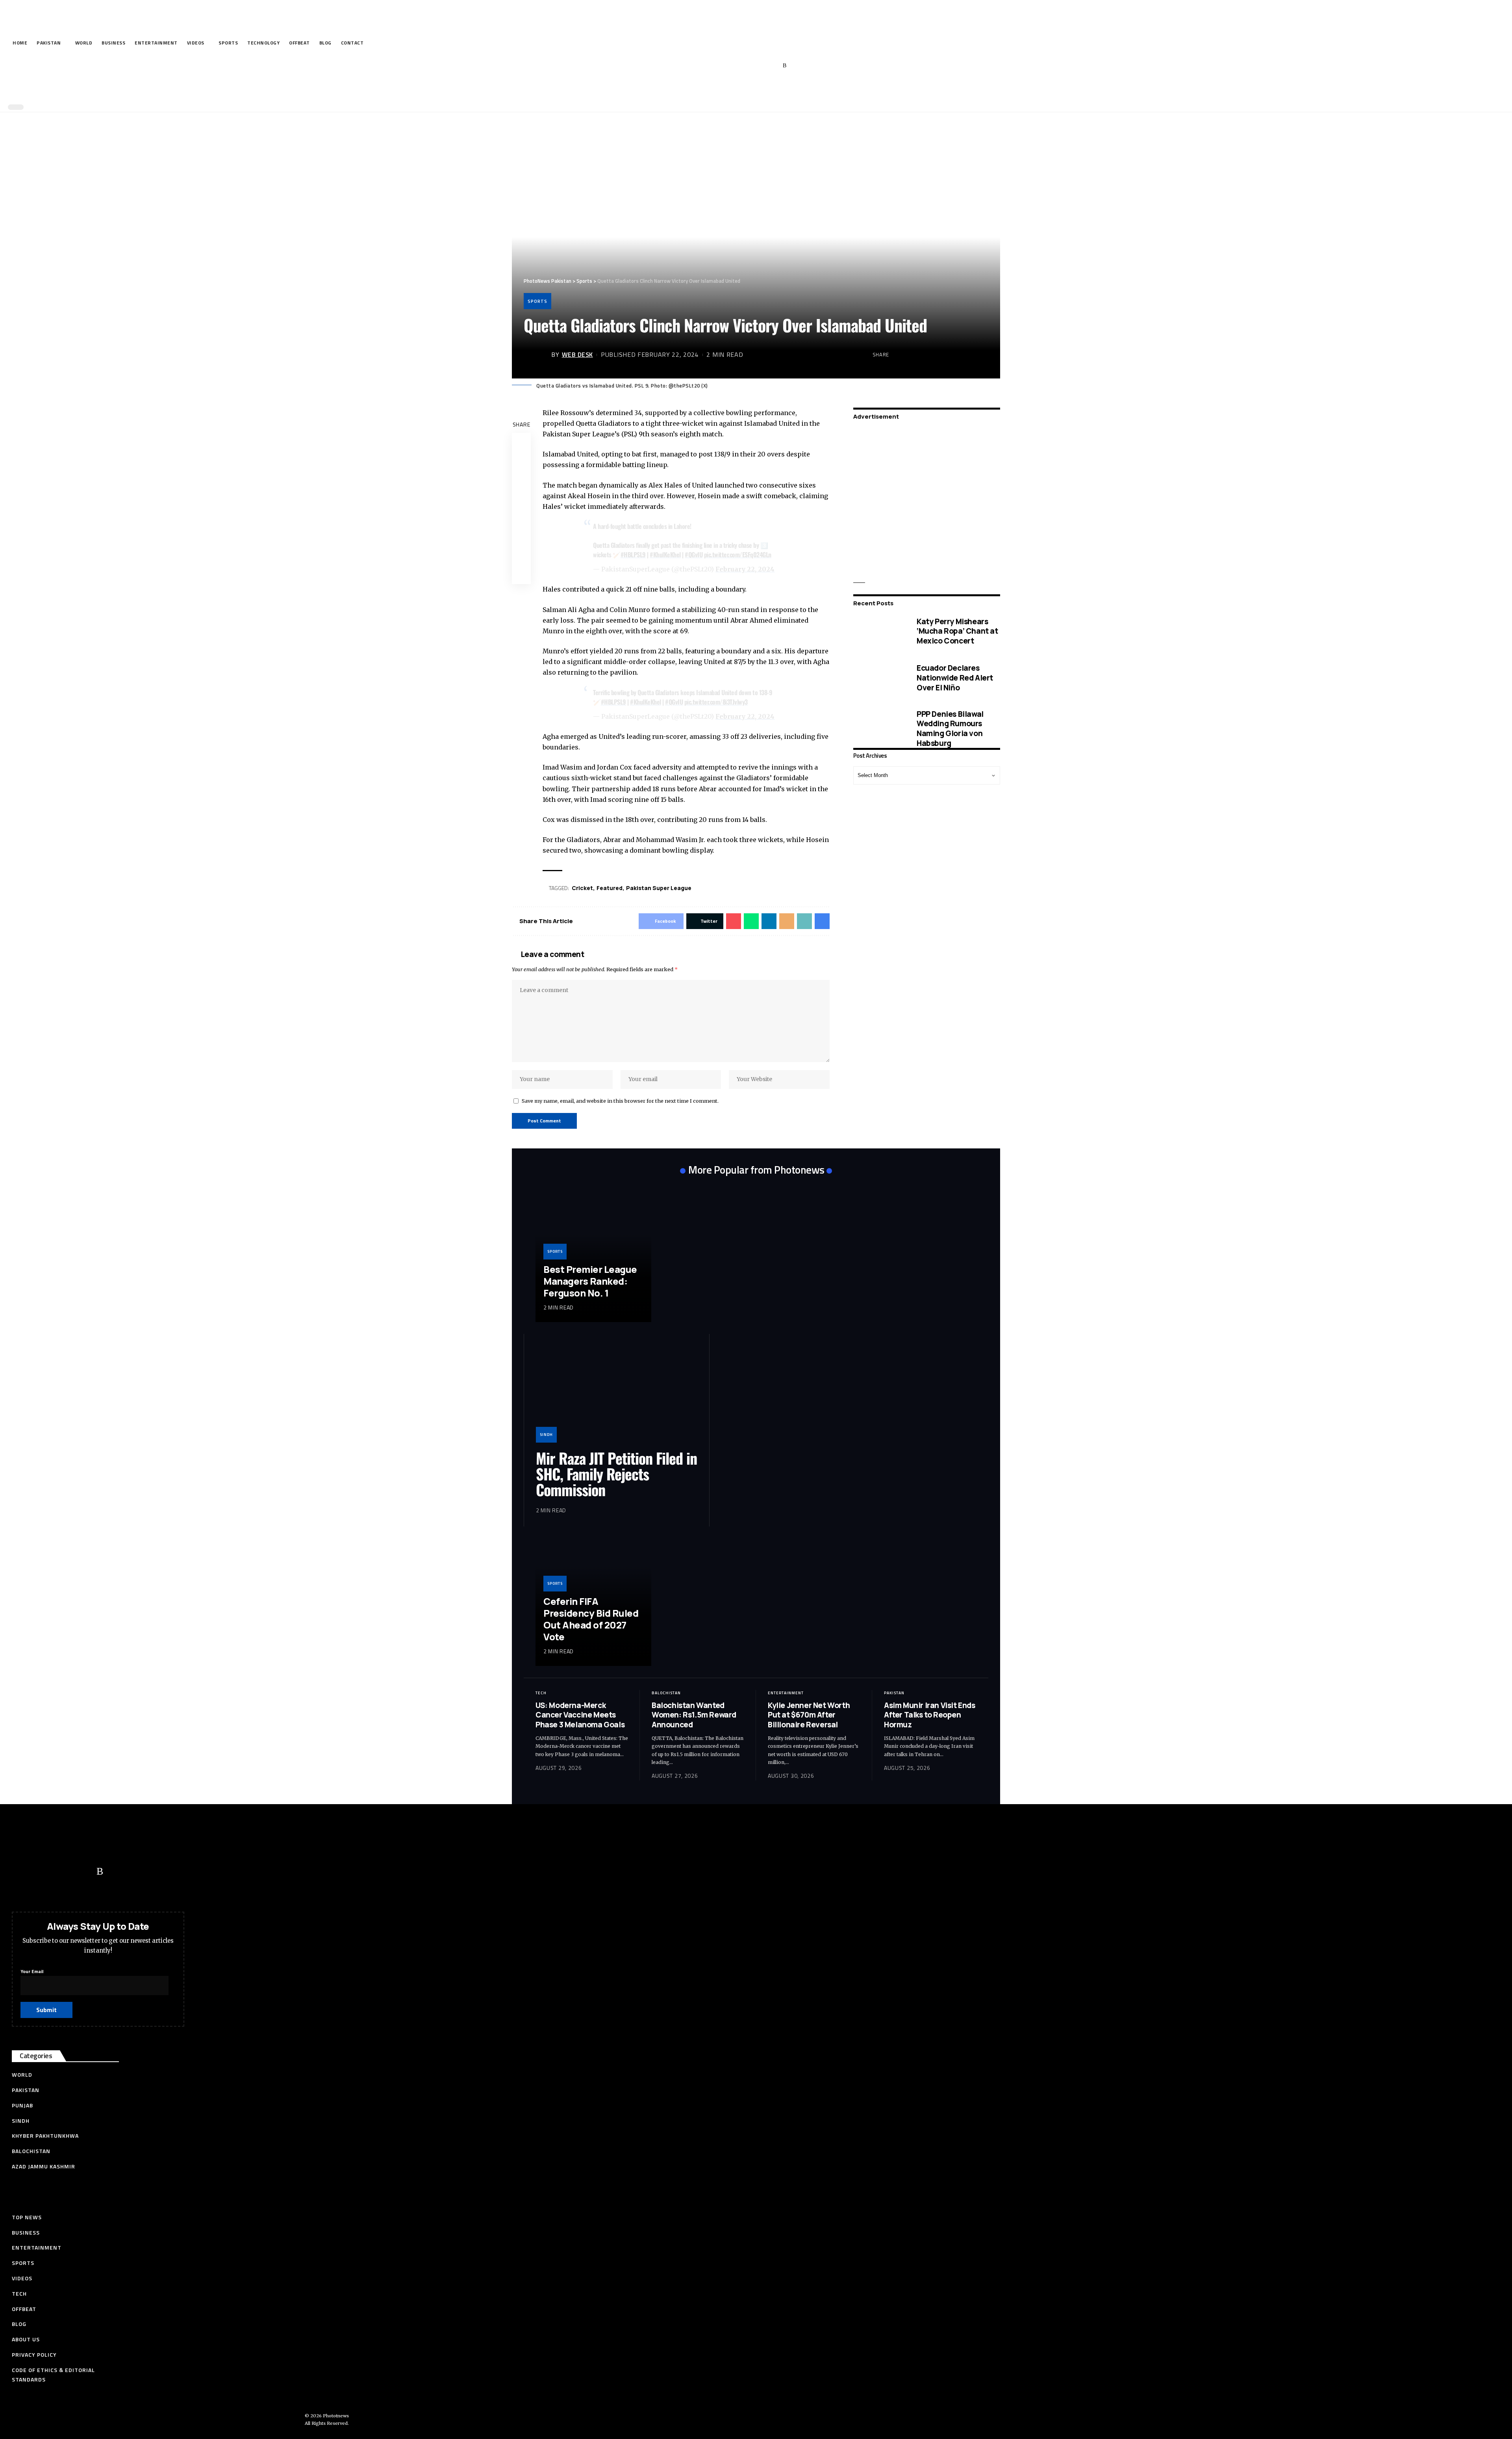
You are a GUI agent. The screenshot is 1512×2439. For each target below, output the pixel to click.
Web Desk (577, 354)
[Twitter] (736, 66)
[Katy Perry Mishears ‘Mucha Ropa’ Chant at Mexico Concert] (879, 631)
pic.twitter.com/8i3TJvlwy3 (716, 702)
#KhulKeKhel (665, 555)
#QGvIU (694, 555)
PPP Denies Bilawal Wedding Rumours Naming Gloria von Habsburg (950, 728)
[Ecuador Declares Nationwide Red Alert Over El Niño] (879, 678)
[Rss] (785, 66)
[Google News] (761, 66)
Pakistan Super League (659, 888)
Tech (541, 1693)
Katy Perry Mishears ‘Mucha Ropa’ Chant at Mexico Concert (957, 631)
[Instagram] (773, 66)
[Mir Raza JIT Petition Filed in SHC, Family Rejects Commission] (617, 1394)
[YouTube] (748, 66)
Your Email (32, 1971)
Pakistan (894, 1693)
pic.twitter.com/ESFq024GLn (738, 555)
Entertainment (786, 1693)
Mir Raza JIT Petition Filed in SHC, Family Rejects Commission (616, 1474)
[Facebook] (724, 66)
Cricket (582, 888)
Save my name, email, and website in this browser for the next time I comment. (620, 1101)
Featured (610, 888)
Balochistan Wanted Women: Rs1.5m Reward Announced (694, 1715)
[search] (754, 90)
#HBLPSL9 (633, 555)
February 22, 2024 (745, 569)
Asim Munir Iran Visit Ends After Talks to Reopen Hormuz (930, 1715)
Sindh (546, 1435)
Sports (537, 301)
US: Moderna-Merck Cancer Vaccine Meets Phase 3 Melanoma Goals (580, 1715)
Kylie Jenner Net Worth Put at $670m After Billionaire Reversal (809, 1715)
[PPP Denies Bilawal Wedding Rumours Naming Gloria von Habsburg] (879, 728)
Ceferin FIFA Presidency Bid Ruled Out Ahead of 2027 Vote (591, 1619)
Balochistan (666, 1693)
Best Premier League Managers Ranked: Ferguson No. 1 (590, 1281)
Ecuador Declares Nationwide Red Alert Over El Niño (955, 678)
